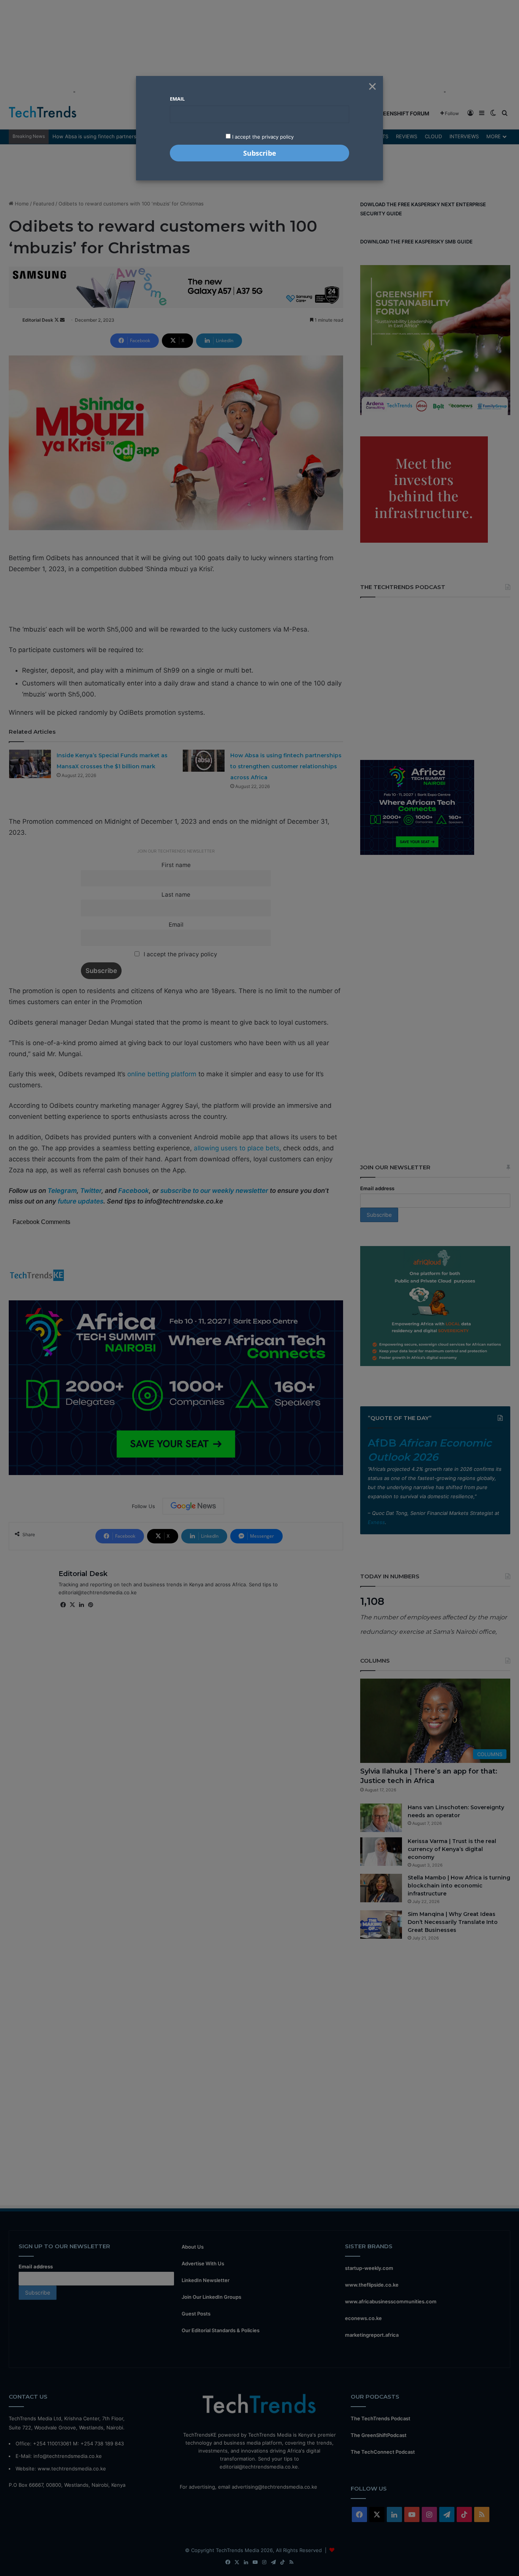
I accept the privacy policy (262, 137)
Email (177, 99)
